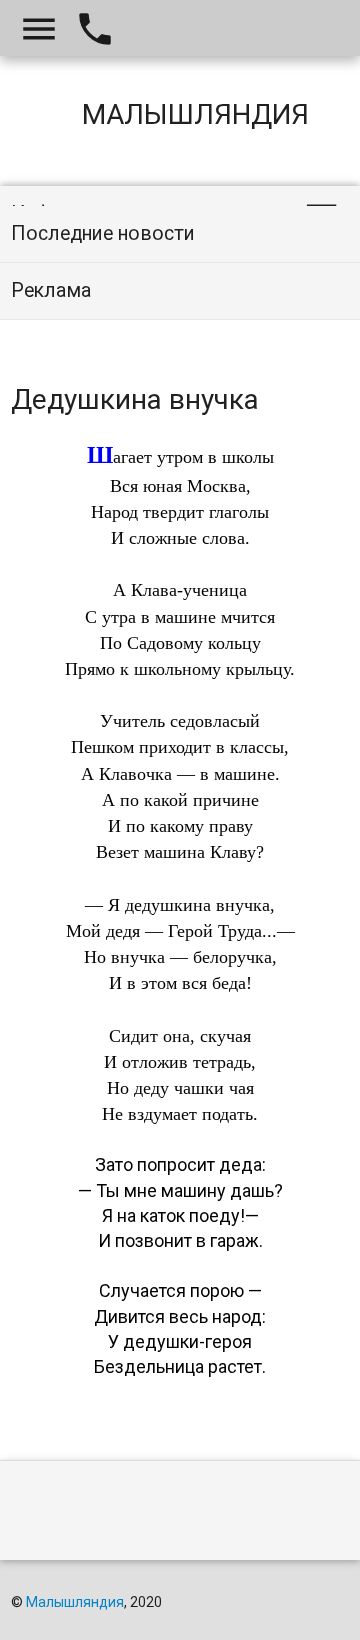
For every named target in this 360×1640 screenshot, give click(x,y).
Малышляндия (75, 1602)
